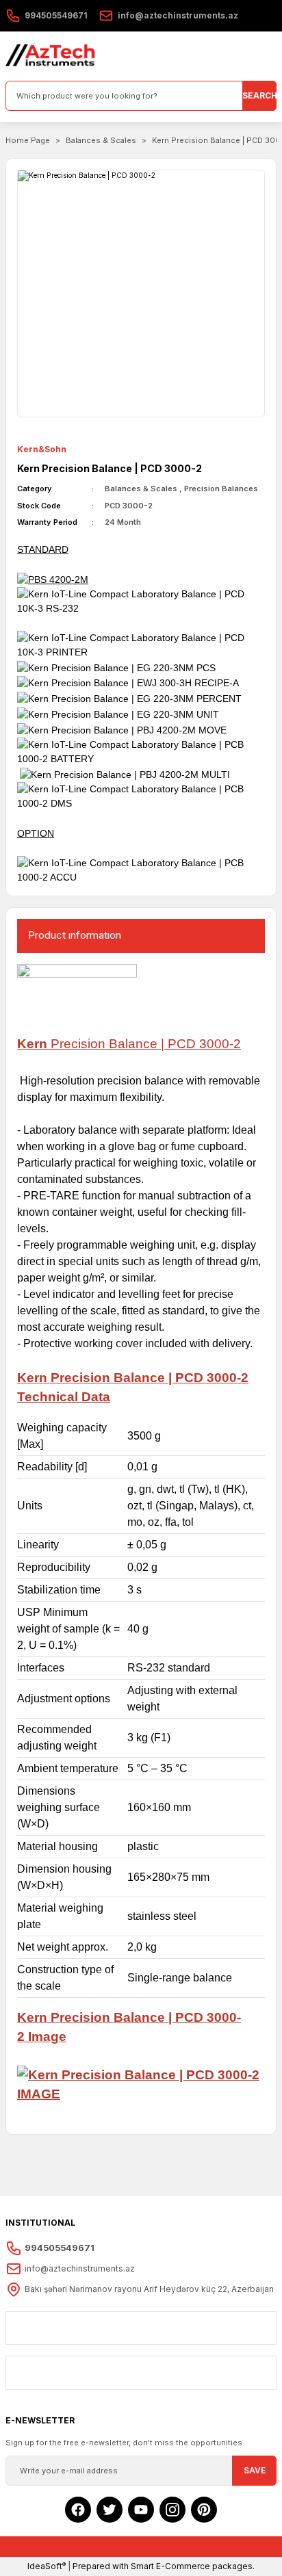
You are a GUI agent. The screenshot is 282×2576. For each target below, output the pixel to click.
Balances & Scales (141, 489)
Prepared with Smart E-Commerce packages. (164, 2566)
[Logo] (51, 56)
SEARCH (259, 95)
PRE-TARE (51, 1196)
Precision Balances (221, 489)
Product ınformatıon (75, 935)
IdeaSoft (47, 2566)
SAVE (255, 2470)
